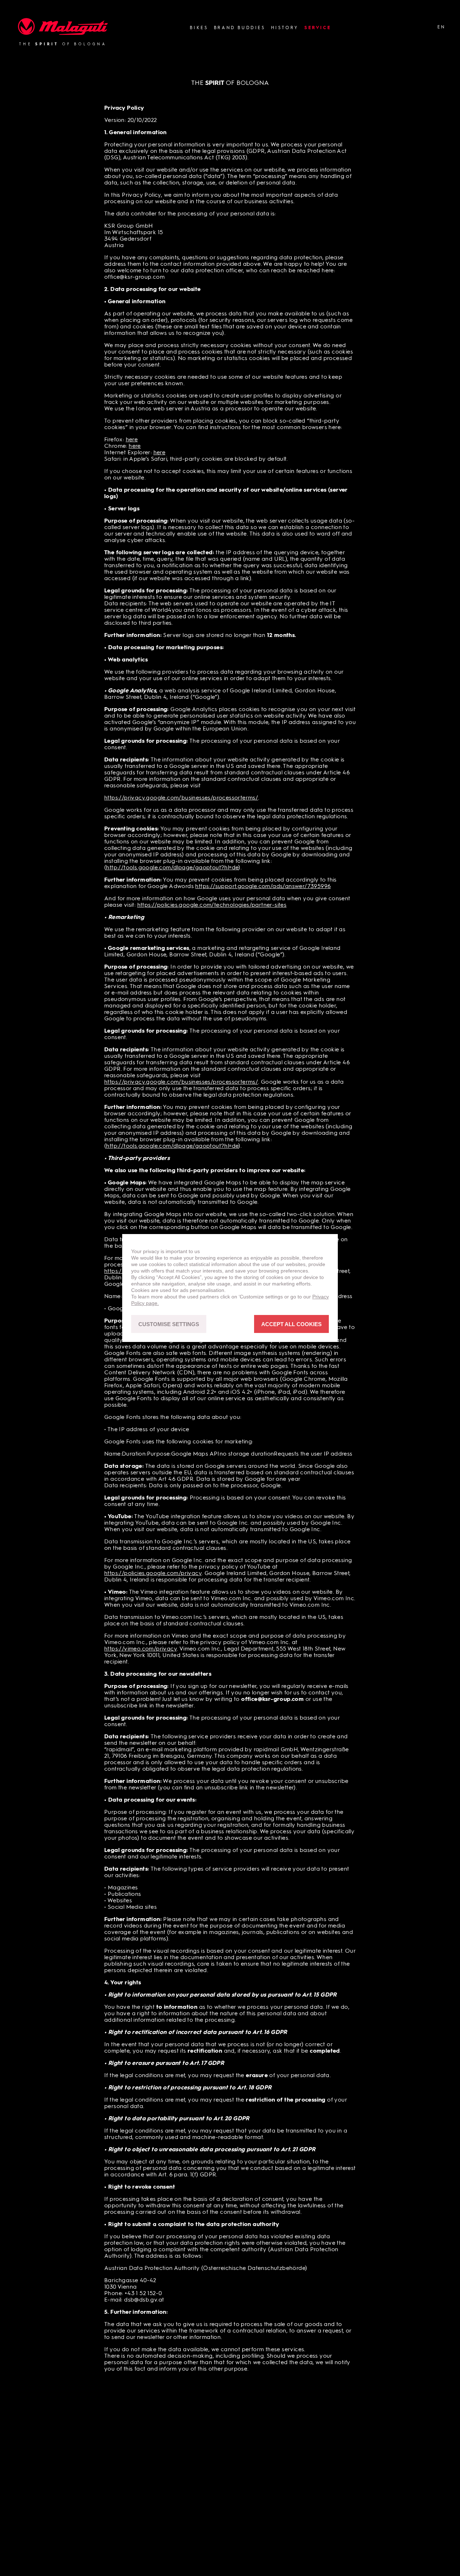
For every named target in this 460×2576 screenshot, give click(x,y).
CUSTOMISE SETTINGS (169, 1324)
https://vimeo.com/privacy (141, 1649)
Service (318, 28)
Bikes (199, 28)
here (132, 440)
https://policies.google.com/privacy (153, 1574)
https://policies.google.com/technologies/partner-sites (212, 905)
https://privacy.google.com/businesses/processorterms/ (181, 798)
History (285, 28)
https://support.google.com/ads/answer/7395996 (263, 887)
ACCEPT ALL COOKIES (291, 1324)
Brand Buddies (240, 28)
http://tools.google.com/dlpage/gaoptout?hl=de (172, 868)
